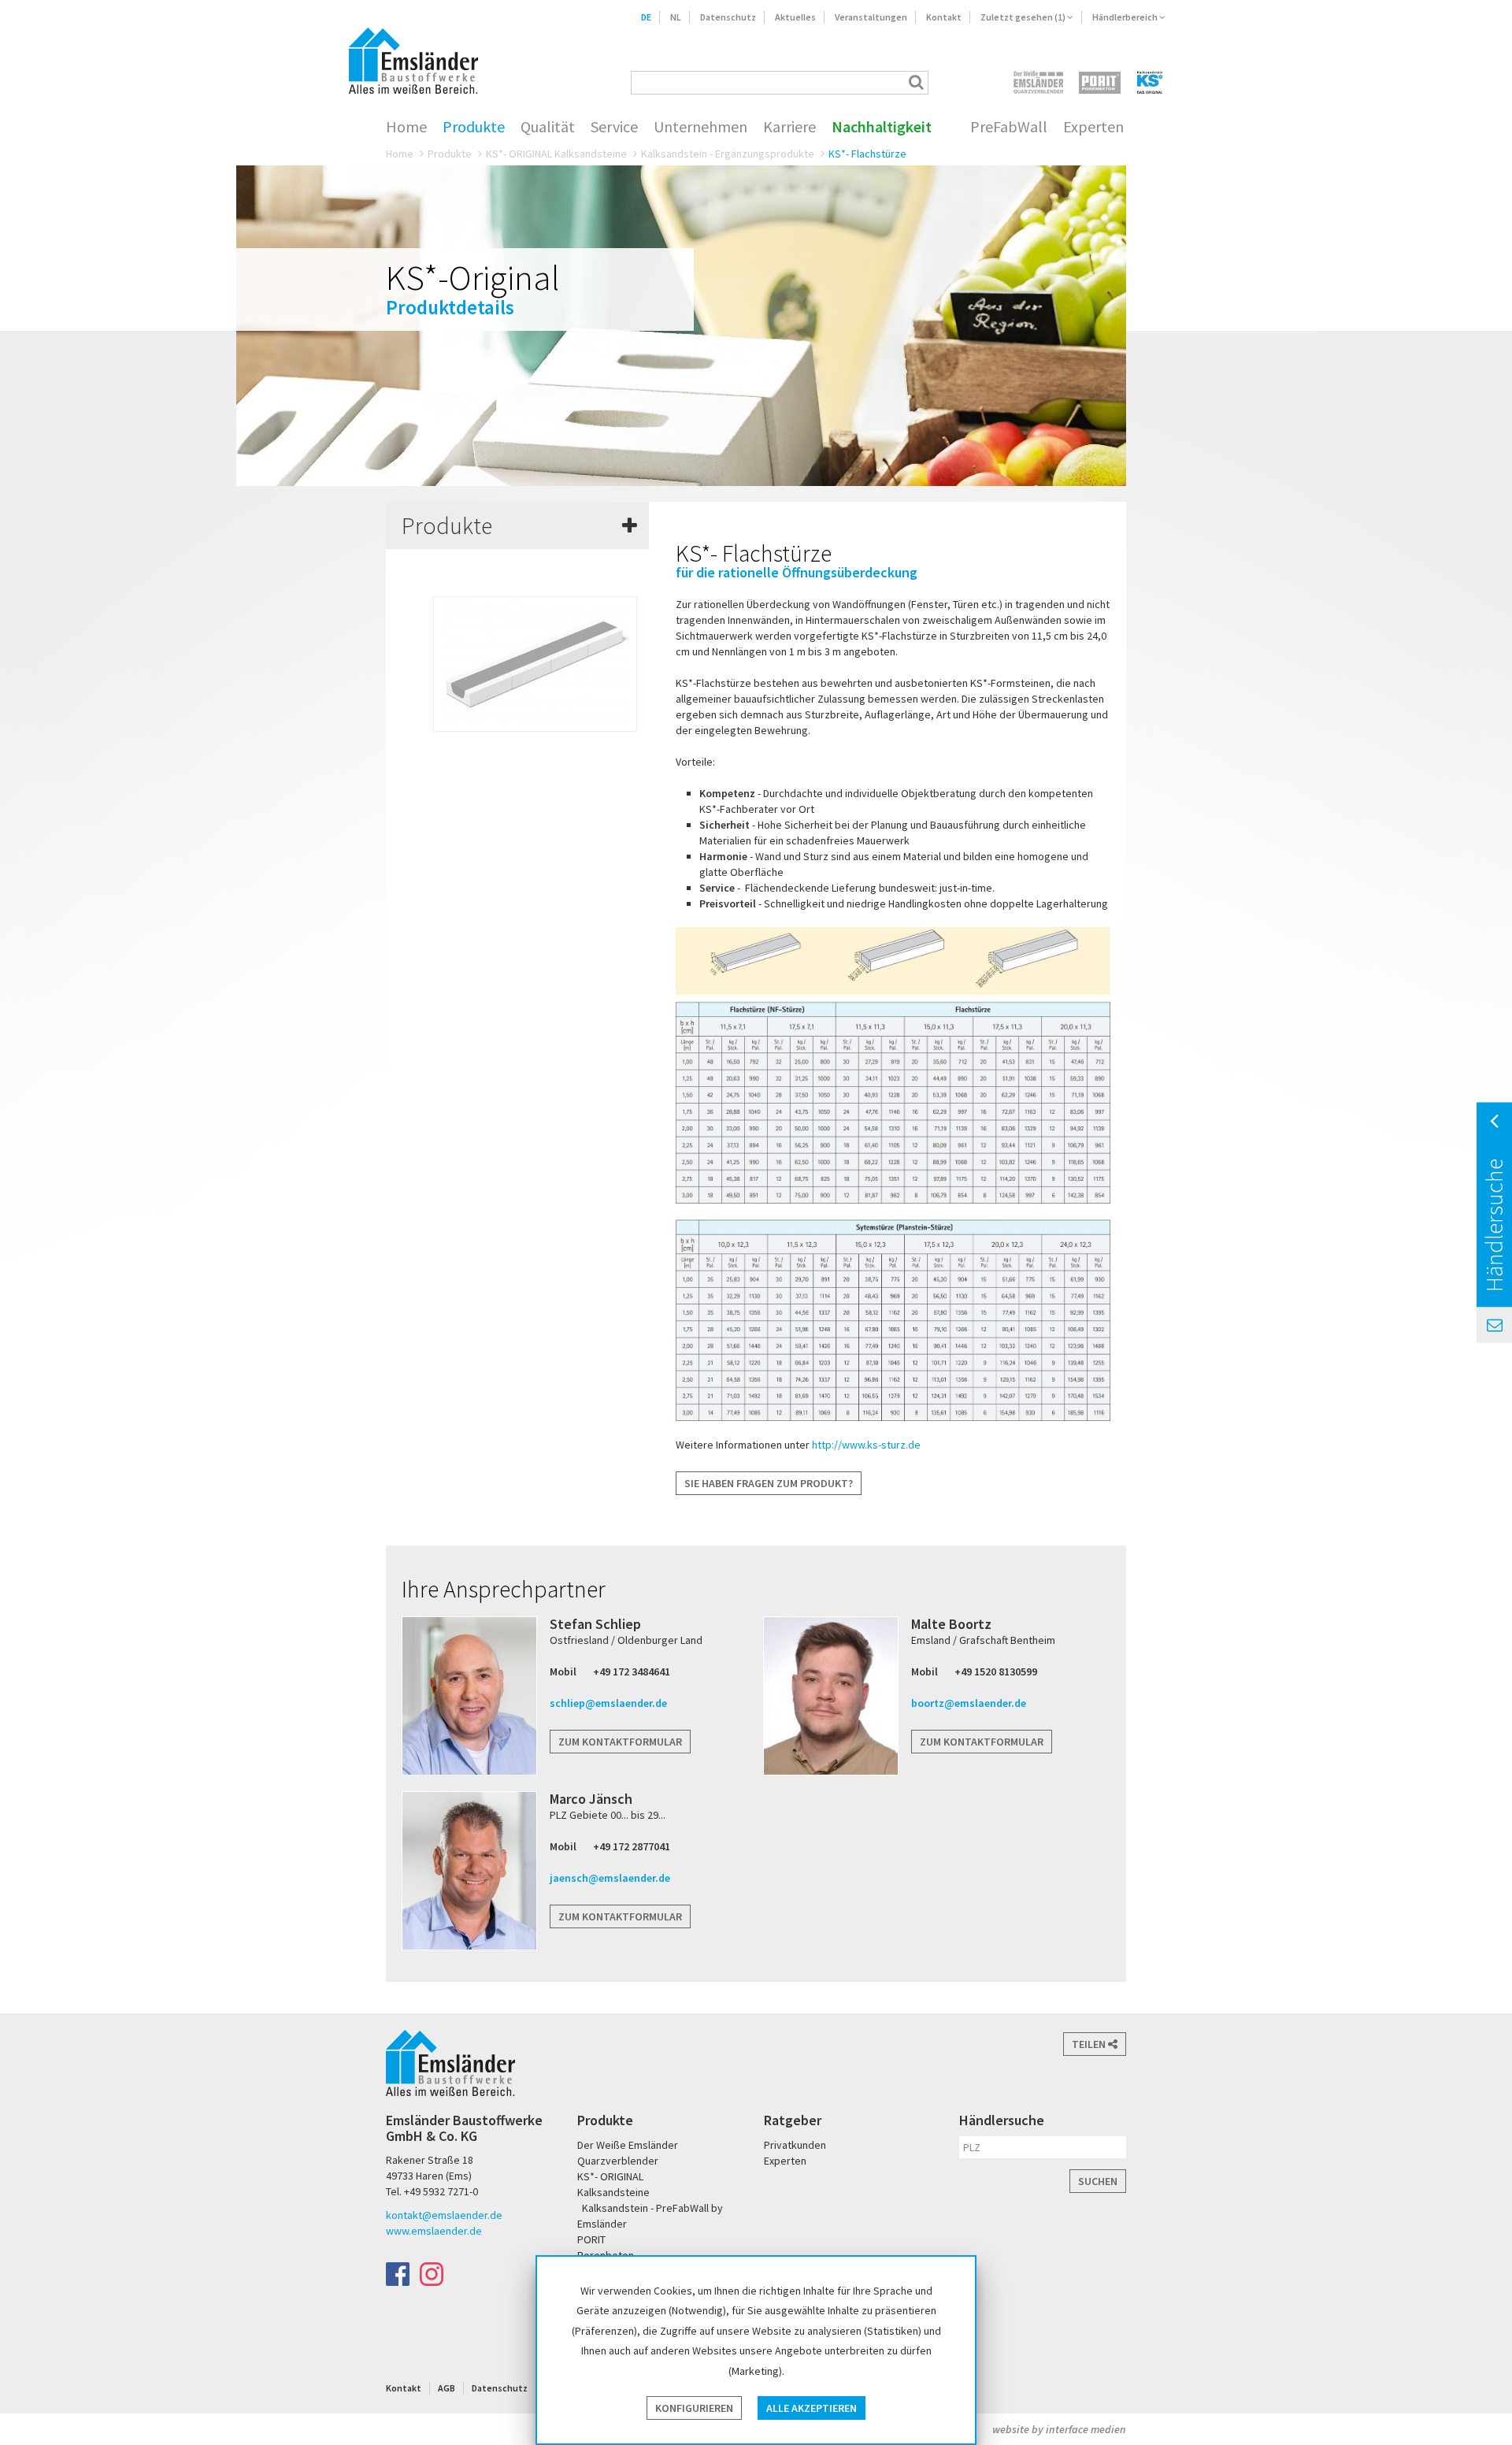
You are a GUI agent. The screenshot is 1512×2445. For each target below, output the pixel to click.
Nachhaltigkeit (882, 127)
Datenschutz (728, 17)
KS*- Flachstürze (867, 154)
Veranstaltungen (871, 17)
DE (646, 17)
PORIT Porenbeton (1100, 82)
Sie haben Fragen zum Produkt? (769, 1483)
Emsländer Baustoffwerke (413, 61)
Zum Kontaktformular (620, 1742)
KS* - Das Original (1151, 82)
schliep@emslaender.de (608, 1703)
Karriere (789, 127)
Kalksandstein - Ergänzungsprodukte (728, 154)
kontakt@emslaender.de (444, 2215)
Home (406, 127)
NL (676, 17)
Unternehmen (700, 127)
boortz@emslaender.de (969, 1703)
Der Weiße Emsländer (1038, 82)
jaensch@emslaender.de (610, 1878)
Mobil (563, 1671)
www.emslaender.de (434, 2231)
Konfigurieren (694, 2408)
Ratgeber (793, 2120)
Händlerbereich (1126, 17)
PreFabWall (1009, 127)
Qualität (548, 127)
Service (614, 127)
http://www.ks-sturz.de (866, 1445)
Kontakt (944, 17)
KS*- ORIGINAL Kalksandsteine (556, 154)
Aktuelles (795, 17)
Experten (1093, 127)
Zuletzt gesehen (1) (1024, 17)
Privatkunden (795, 2145)
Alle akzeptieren (812, 2408)
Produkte (474, 127)
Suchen (1098, 2181)
